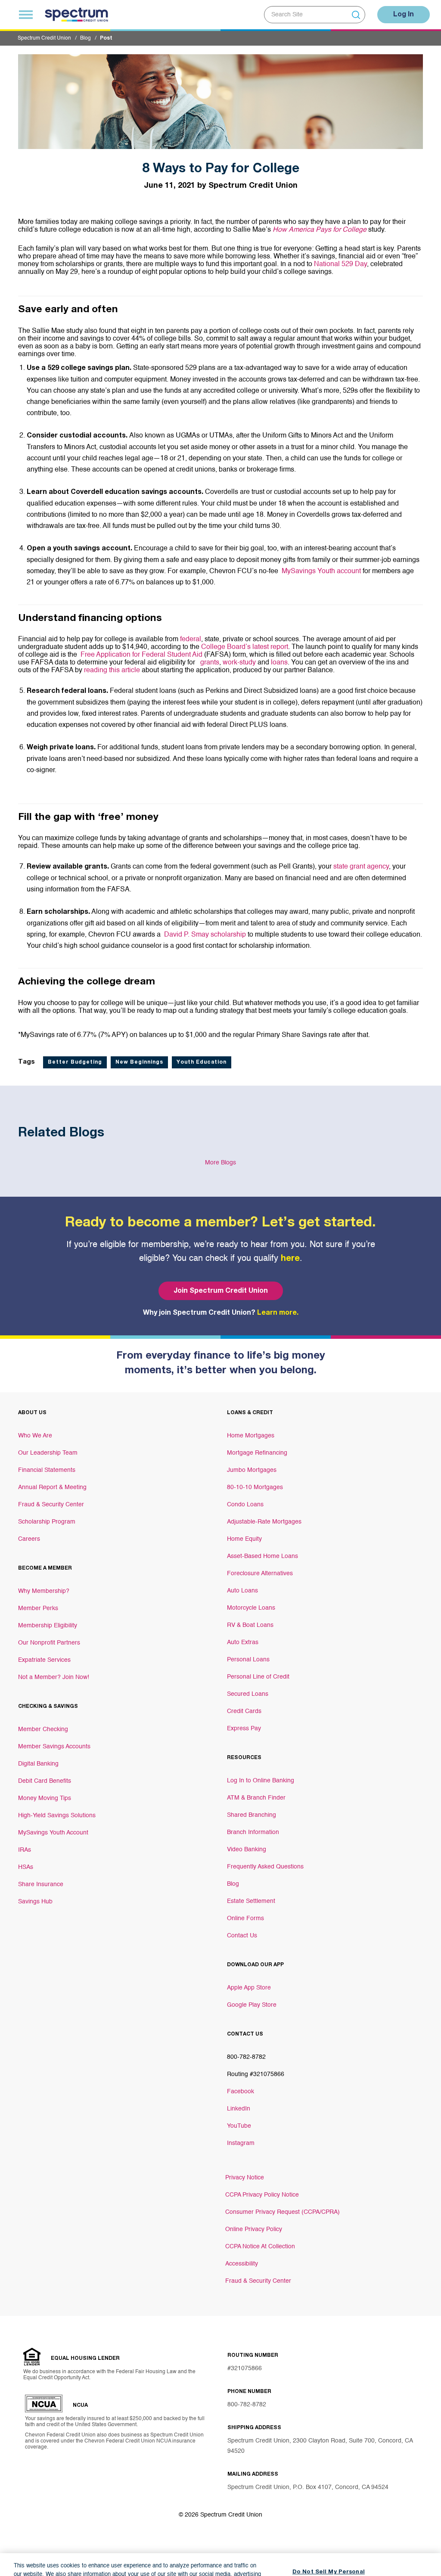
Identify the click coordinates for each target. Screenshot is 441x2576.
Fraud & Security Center (51, 1505)
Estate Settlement (251, 1901)
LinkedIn (239, 2109)
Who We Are (35, 1436)
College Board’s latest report (245, 647)
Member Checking (43, 1729)
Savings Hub (35, 1902)
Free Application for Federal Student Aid (141, 655)
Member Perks (38, 1608)
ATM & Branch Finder (256, 1798)
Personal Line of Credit (258, 1677)
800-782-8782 (247, 2405)
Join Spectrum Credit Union (221, 1291)
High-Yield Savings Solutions (57, 1816)
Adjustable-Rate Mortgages (264, 1522)
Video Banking (247, 1850)
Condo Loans (245, 1505)
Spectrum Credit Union (44, 38)
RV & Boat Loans (250, 1625)
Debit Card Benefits (45, 1781)
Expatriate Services (44, 1660)
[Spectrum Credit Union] (76, 15)
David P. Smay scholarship (205, 935)
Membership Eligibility (48, 1626)
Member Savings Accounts (54, 1747)
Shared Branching (252, 1815)
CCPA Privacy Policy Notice (262, 2195)
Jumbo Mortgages (252, 1470)
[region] (220, 2543)
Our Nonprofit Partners (49, 1643)
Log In (404, 15)
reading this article (112, 670)
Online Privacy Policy (254, 2229)
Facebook (241, 2092)
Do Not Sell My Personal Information (329, 2533)
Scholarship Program (47, 1522)
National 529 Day (340, 264)
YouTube (239, 2126)
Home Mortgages (251, 1436)
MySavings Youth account (321, 571)
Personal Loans (248, 1660)
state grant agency (361, 867)
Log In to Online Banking (261, 1781)
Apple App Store (249, 1988)
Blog (85, 38)
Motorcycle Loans (251, 1608)
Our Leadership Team (48, 1453)
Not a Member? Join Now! (54, 1677)
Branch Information (253, 1832)
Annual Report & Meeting (52, 1487)
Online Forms (245, 1918)
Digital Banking (38, 1764)
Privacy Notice (245, 2178)
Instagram (241, 2143)
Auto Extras (243, 1642)
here (290, 1259)
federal (191, 639)
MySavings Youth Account (53, 1833)
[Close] (427, 2542)
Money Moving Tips (45, 1798)
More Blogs (220, 1163)
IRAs (25, 1850)
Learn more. (278, 1313)
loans (279, 663)
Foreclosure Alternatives (260, 1574)
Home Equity (244, 1539)
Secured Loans (248, 1694)
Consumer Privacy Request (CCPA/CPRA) (283, 2212)
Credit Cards (244, 1711)
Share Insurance (41, 1884)
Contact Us (242, 1936)
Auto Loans (242, 1591)
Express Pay (244, 1729)
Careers (29, 1539)
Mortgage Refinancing (257, 1453)
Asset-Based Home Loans (262, 1556)
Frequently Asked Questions (265, 1867)
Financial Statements (47, 1470)
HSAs (26, 1867)
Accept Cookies (329, 2558)
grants (210, 663)
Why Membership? (44, 1591)
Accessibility (242, 2264)
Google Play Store (252, 2005)
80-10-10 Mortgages (255, 1487)
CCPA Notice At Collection (260, 2247)
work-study (239, 663)
